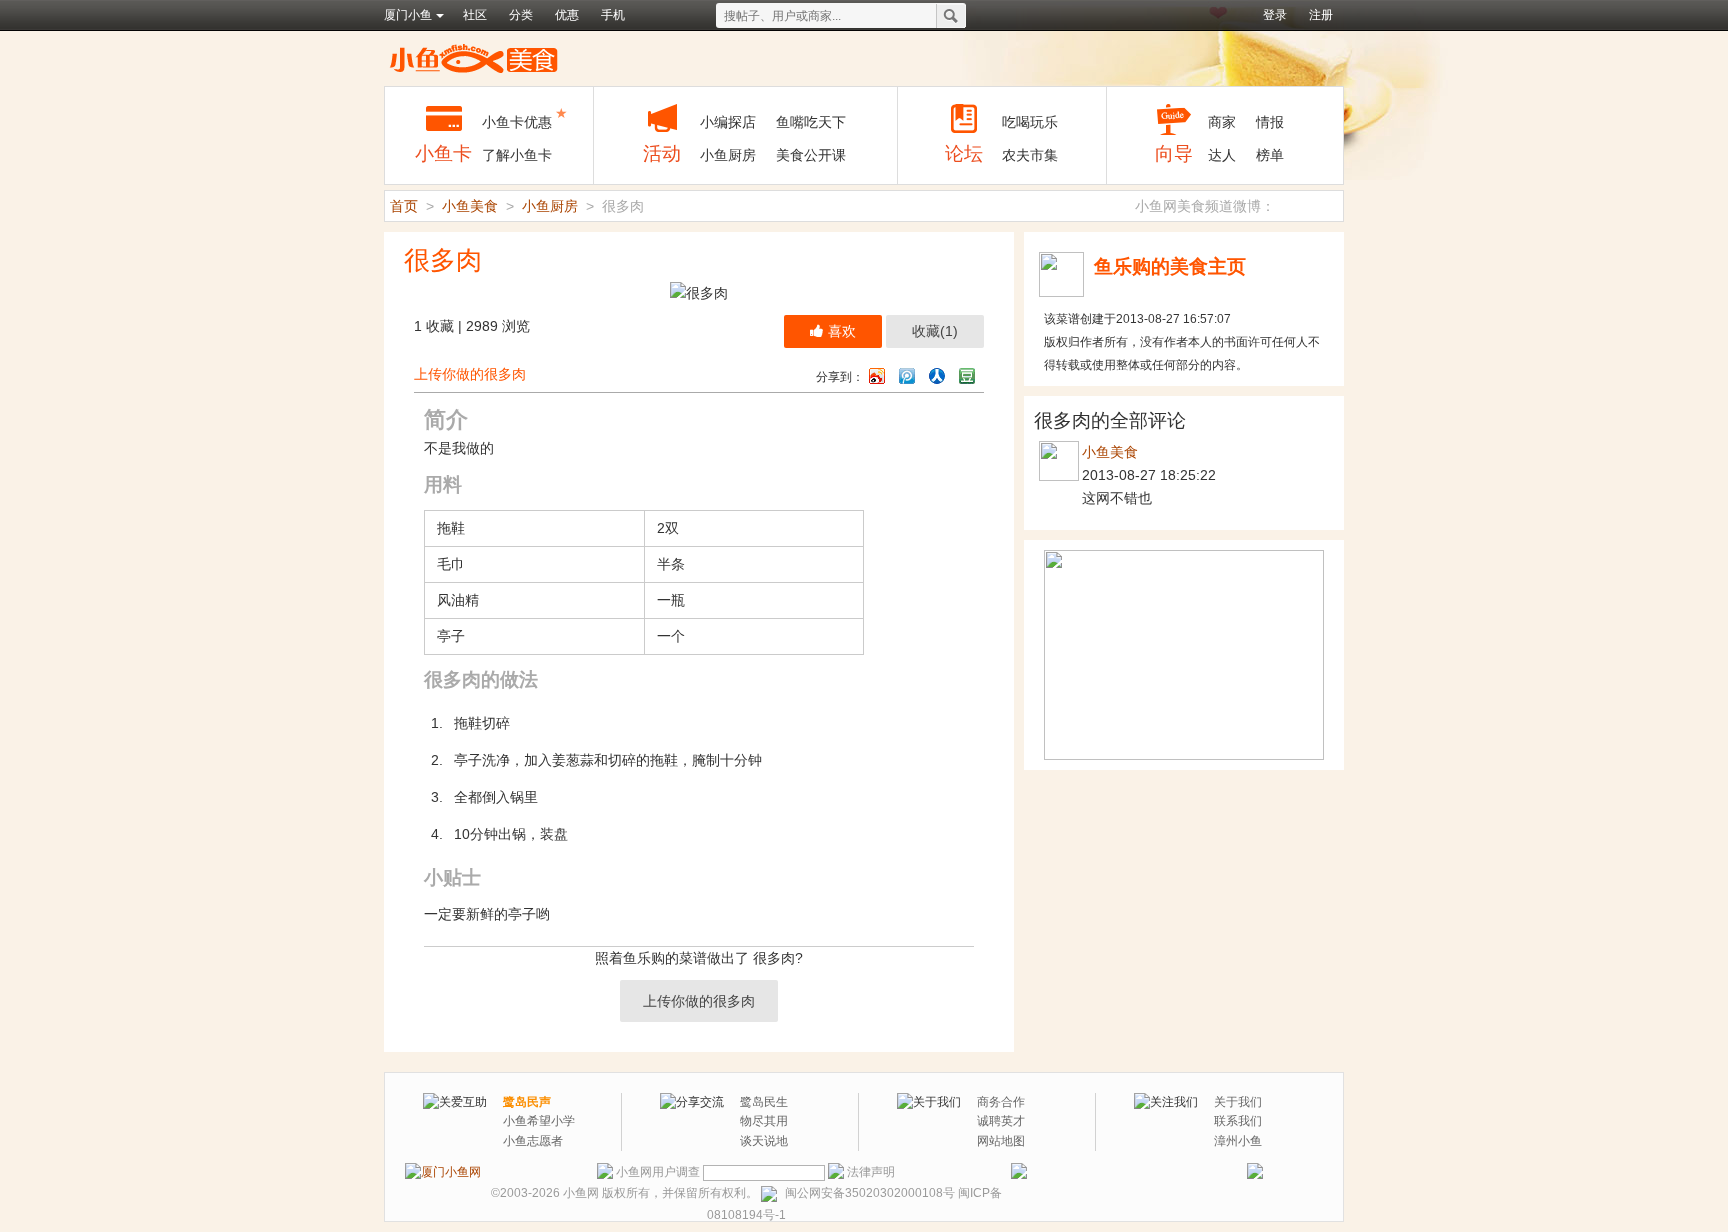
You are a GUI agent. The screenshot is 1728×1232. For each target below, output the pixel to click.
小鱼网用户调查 (658, 1172)
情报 (1270, 122)
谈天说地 (764, 1141)
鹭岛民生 (764, 1102)
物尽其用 (764, 1121)
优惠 (567, 15)
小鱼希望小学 (539, 1121)
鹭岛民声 (527, 1102)
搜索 (951, 16)
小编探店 (728, 122)
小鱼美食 (474, 58)
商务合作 (1001, 1102)
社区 (475, 15)
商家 (1222, 122)
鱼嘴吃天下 (811, 122)
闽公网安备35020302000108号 (870, 1193)
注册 (1321, 15)
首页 (404, 206)
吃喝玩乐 (1030, 122)
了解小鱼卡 (517, 155)
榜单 (1270, 155)
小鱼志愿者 (533, 1141)
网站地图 (1001, 1141)
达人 (1222, 155)
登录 (1275, 15)
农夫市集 (1030, 155)
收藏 (935, 331)
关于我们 (1238, 1102)
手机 (613, 15)
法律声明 (871, 1172)
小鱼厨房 (728, 155)
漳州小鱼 (1238, 1141)
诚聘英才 (1001, 1121)
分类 (521, 15)
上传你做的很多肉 (470, 374)
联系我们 (1238, 1121)
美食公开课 (811, 155)
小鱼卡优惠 (517, 122)
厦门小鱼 (408, 15)
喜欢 (842, 331)
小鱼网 (581, 1193)
